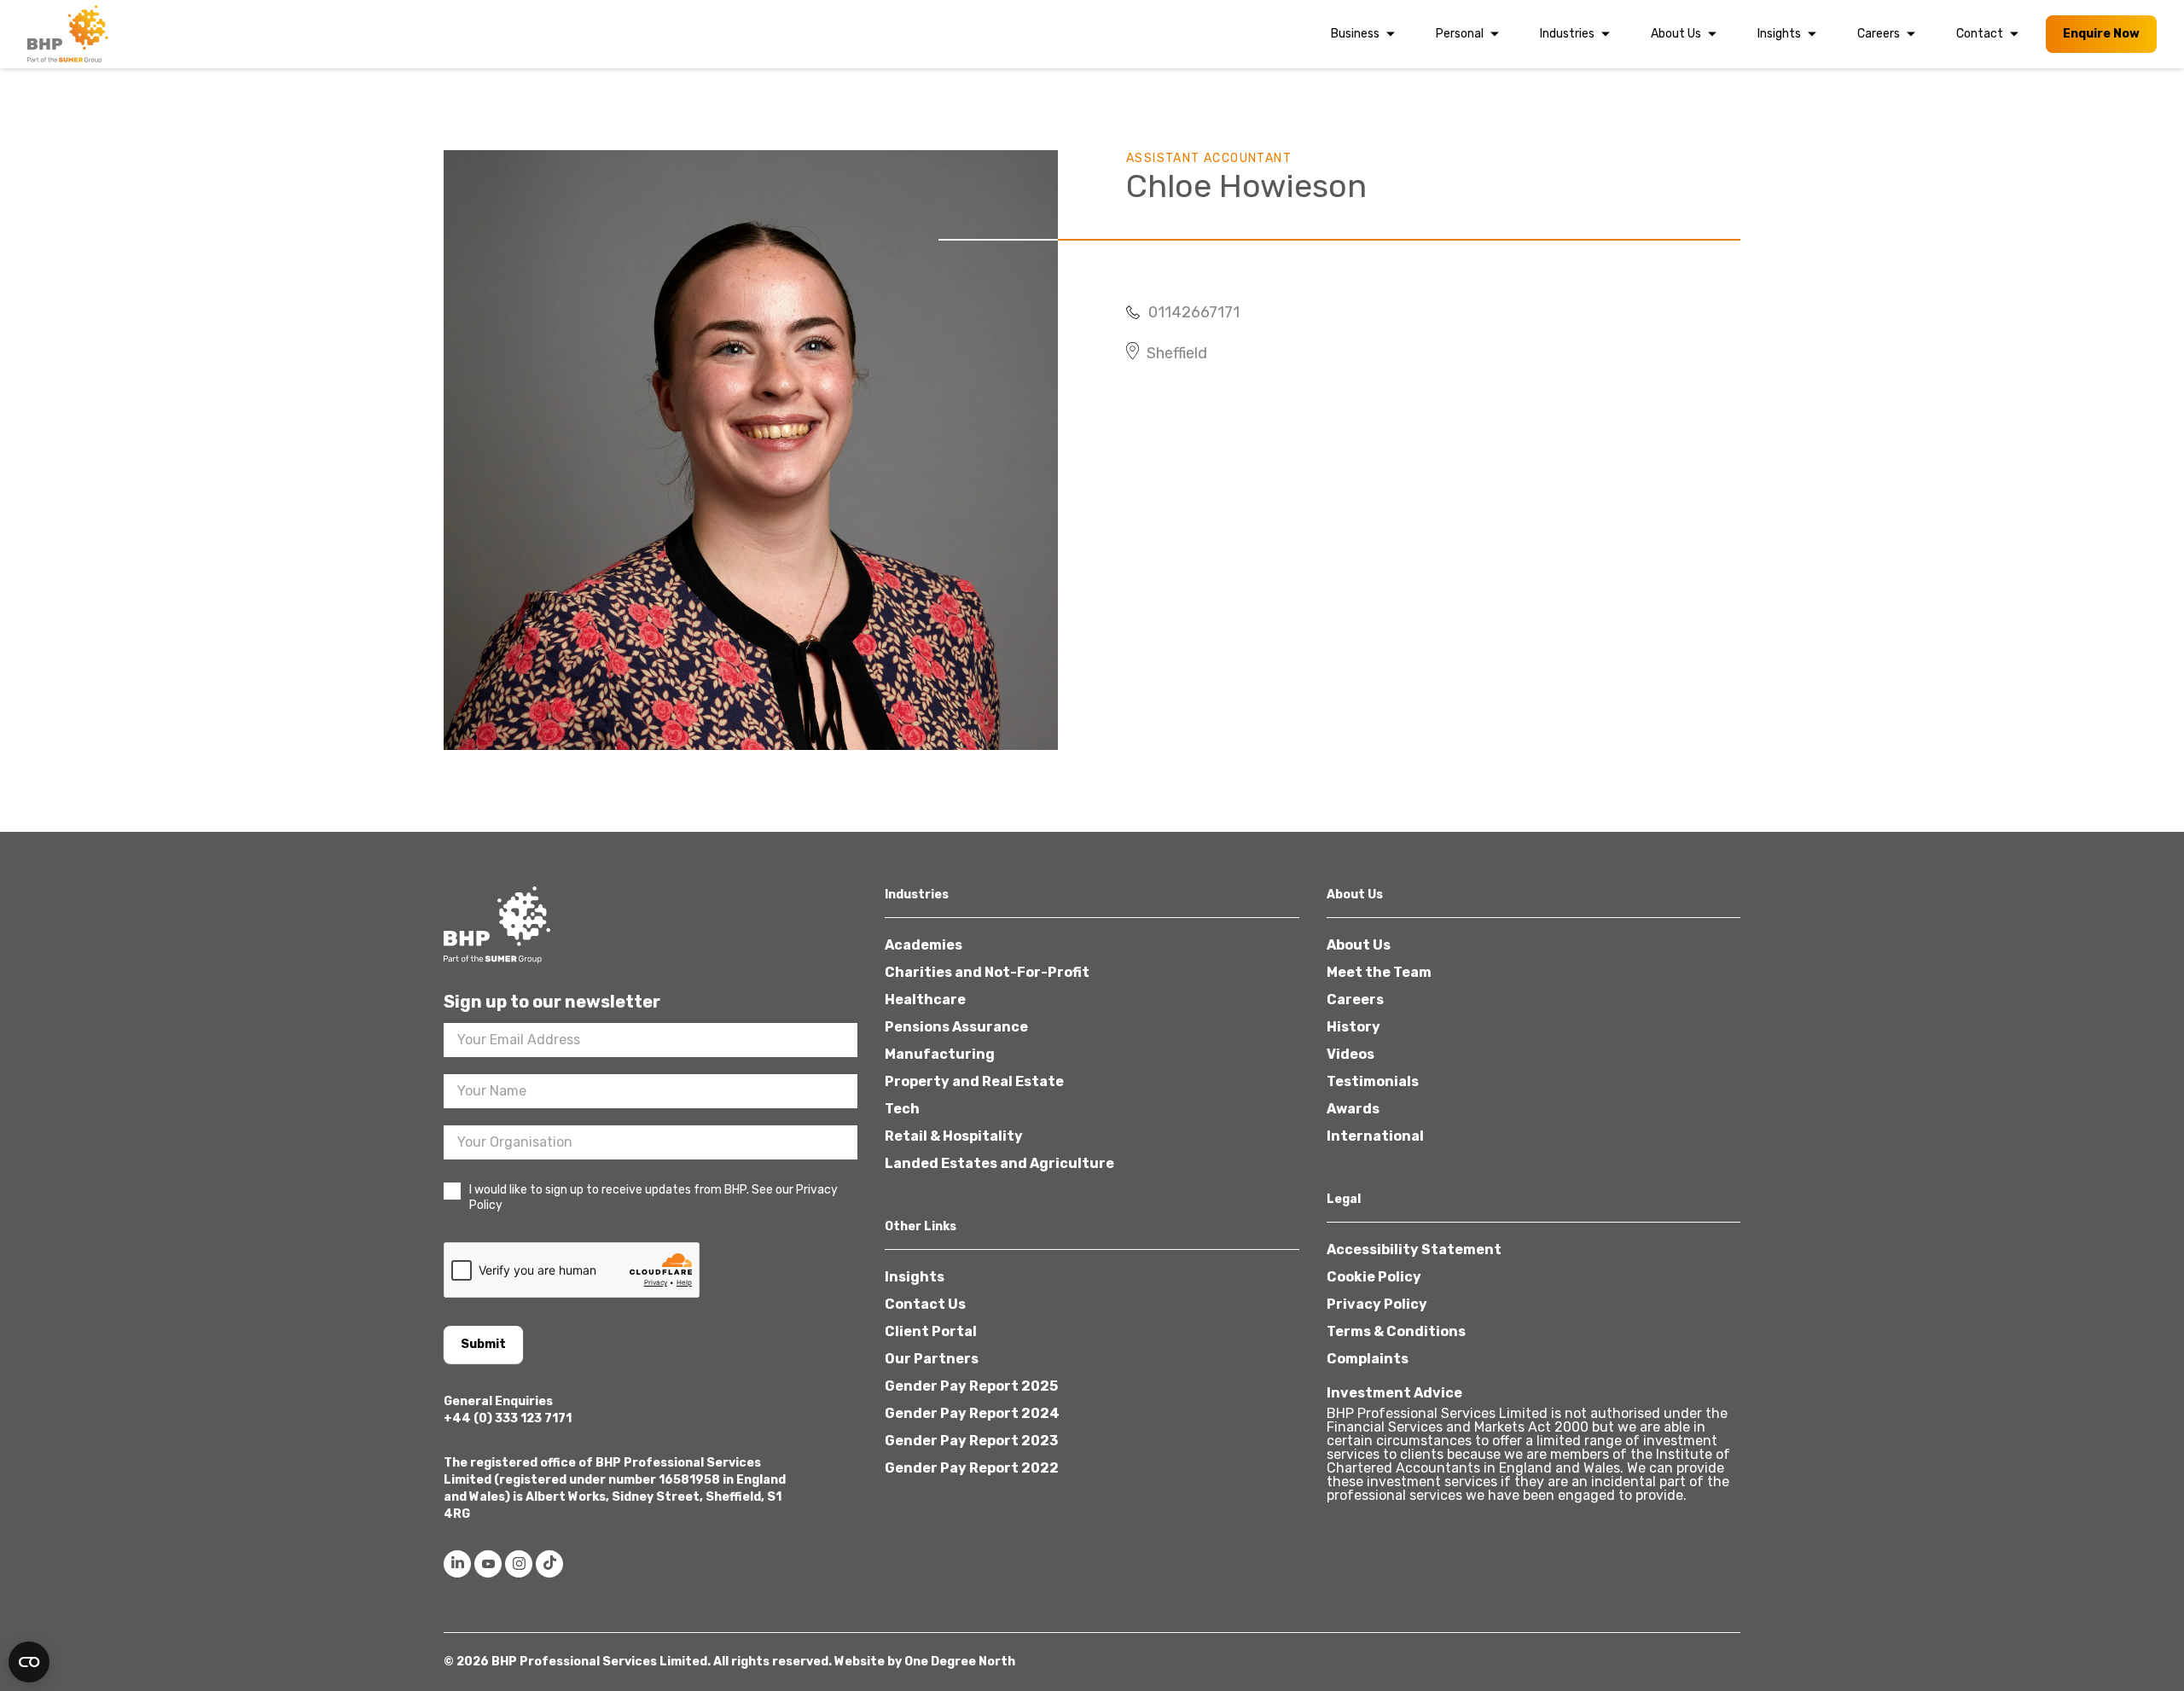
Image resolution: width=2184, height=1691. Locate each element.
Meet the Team (1379, 972)
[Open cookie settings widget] (29, 1662)
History (1353, 1027)
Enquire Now (2101, 34)
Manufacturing (940, 1054)
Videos (1350, 1054)
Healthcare (925, 999)
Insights (1779, 34)
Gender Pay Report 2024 (972, 1413)
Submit (483, 1344)
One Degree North (960, 1662)
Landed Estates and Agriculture (999, 1163)
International (1375, 1136)
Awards (1353, 1109)
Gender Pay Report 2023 (971, 1441)
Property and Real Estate (974, 1081)
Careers (1879, 34)
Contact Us (925, 1304)
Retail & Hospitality (954, 1136)
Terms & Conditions (1396, 1331)
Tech (902, 1109)
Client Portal (931, 1331)
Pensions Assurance (956, 1027)
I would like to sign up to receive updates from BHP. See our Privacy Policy (653, 1197)
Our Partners (932, 1359)
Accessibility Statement (1414, 1249)
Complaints (1368, 1359)
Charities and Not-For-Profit (987, 972)
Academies (924, 945)
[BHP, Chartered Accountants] (70, 34)
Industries (1567, 34)
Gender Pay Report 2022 (972, 1468)
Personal (1460, 34)
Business (1355, 34)
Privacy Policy (1377, 1304)
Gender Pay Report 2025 (971, 1386)
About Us (1676, 34)
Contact (1980, 34)
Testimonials (1373, 1081)
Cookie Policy (1374, 1277)
